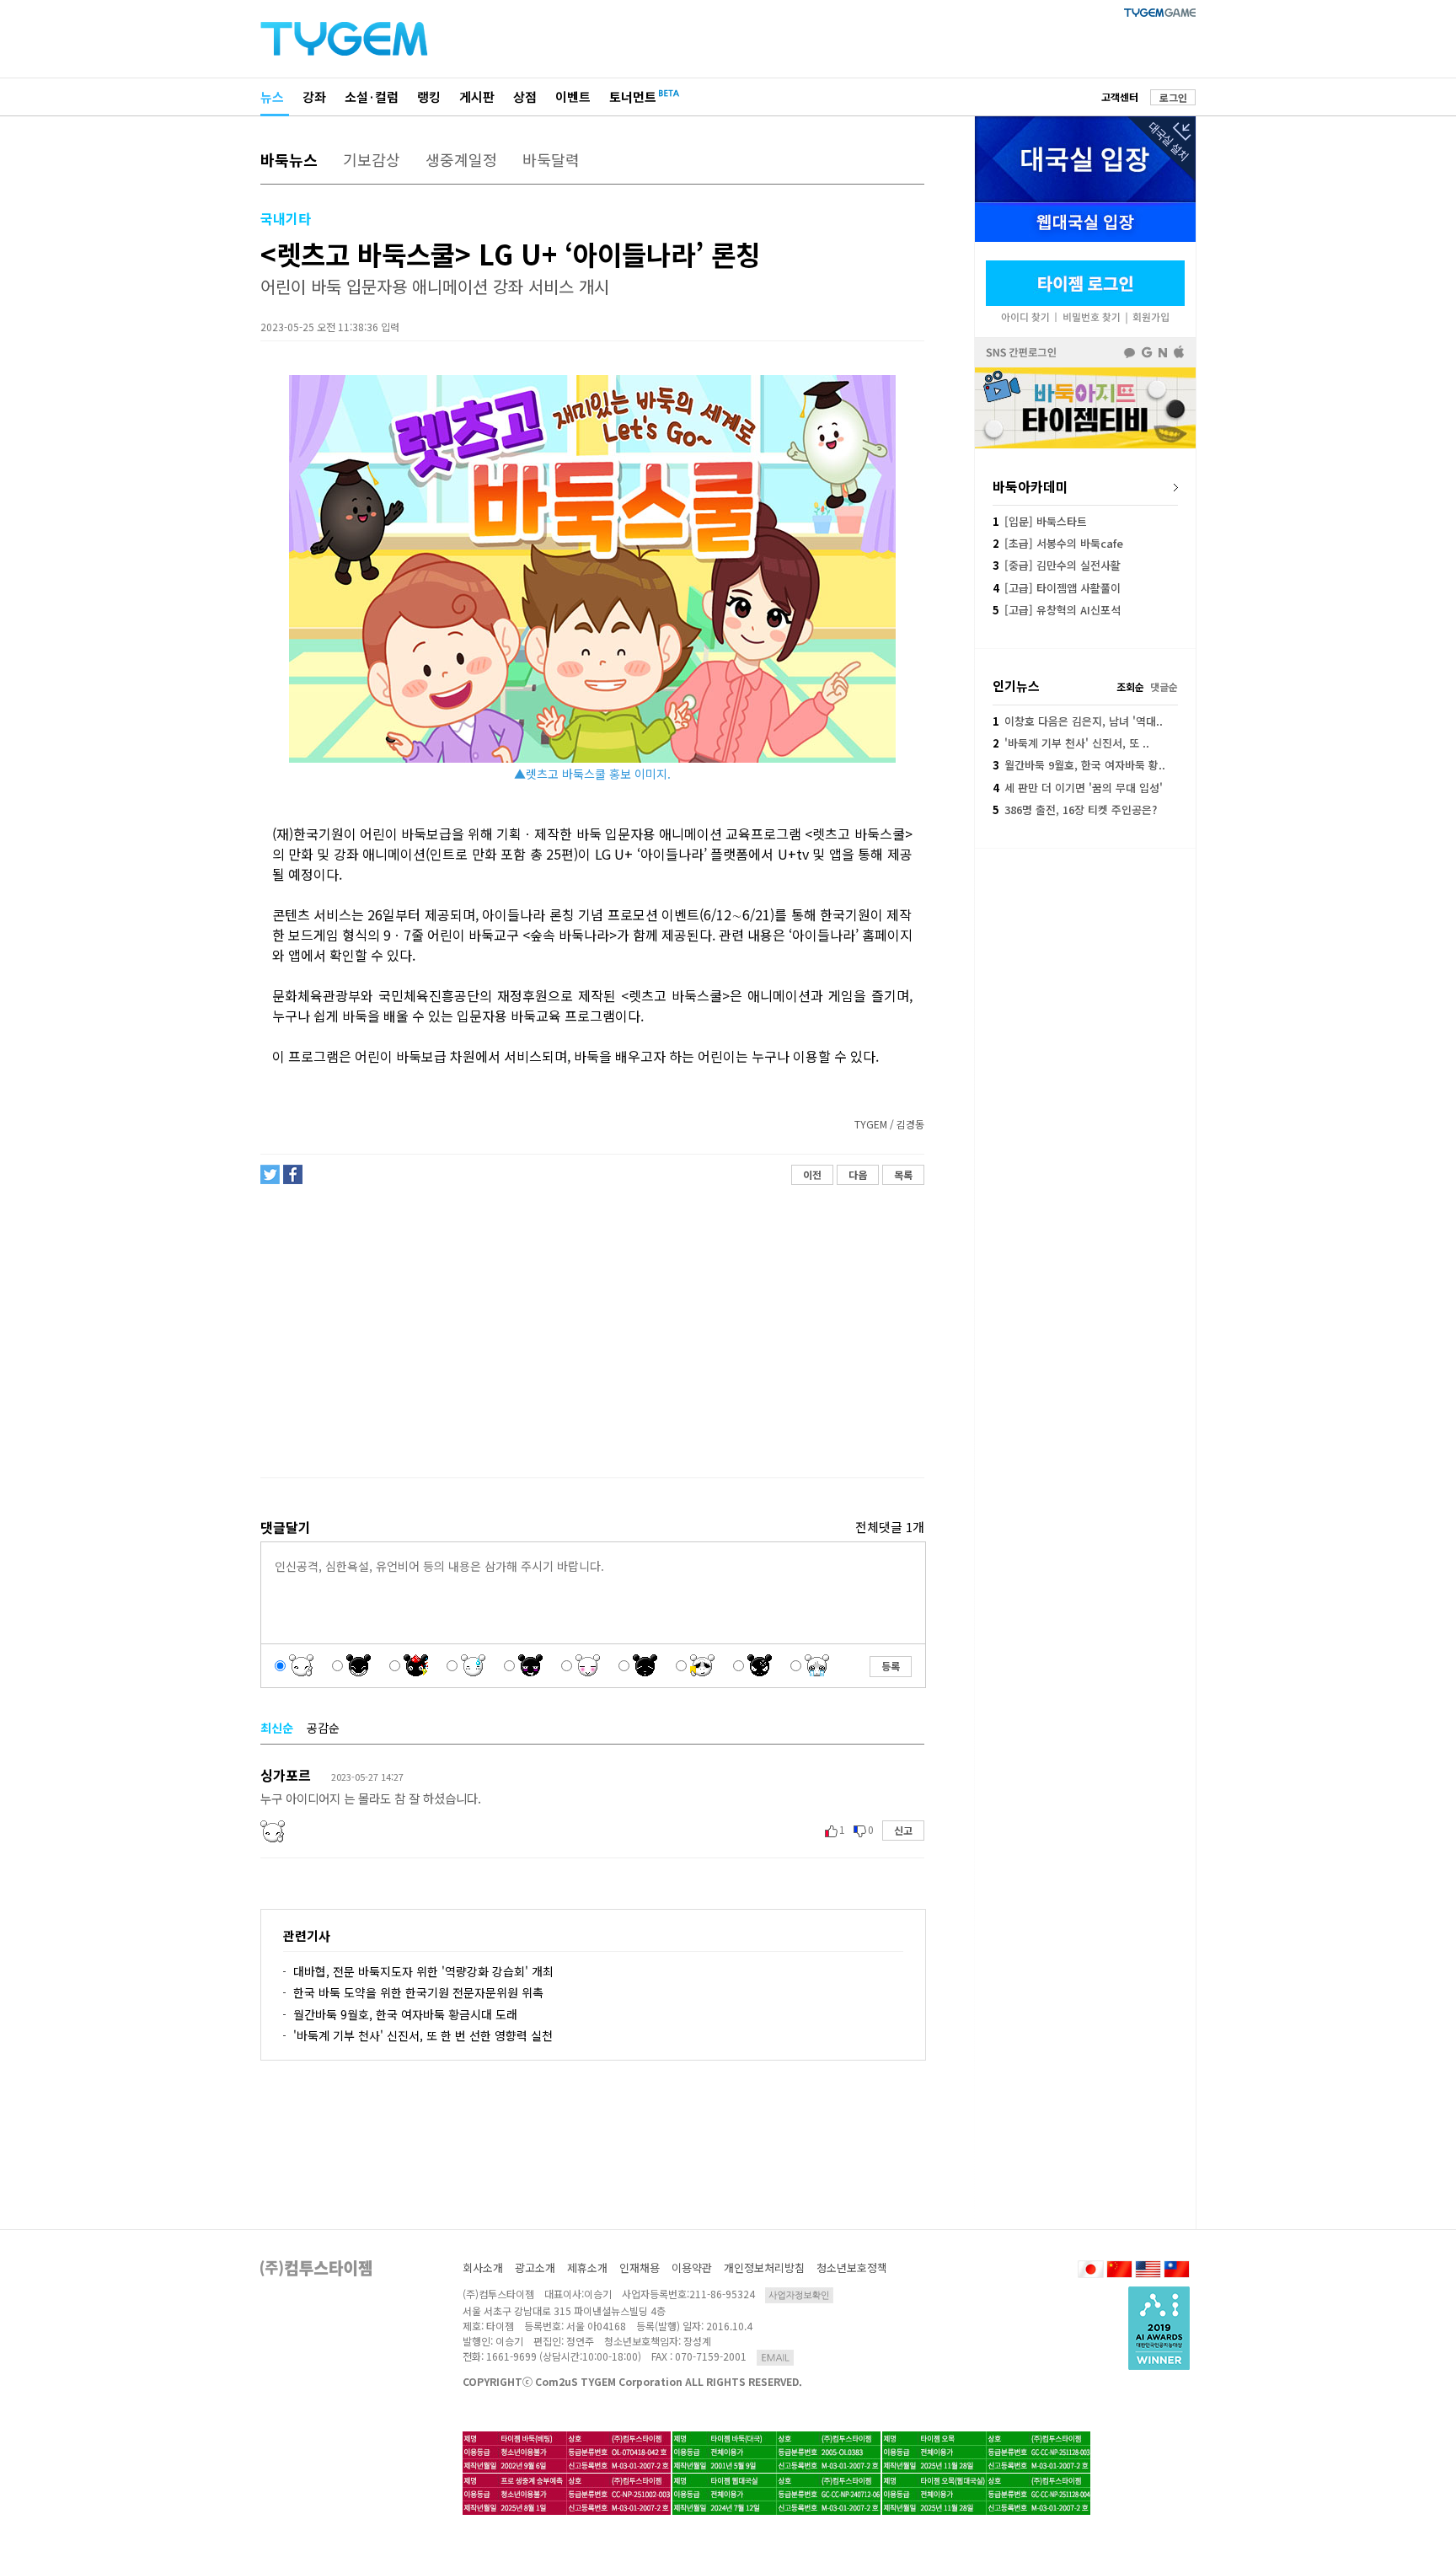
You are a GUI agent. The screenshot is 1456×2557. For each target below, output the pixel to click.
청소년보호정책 (852, 2268)
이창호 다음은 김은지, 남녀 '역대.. (1078, 721)
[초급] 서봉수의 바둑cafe (1058, 543)
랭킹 (429, 96)
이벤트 (573, 96)
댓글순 (1164, 686)
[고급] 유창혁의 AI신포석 (1057, 610)
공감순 (323, 1728)
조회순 (1130, 686)
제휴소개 (587, 2268)
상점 (525, 96)
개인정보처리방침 (764, 2268)
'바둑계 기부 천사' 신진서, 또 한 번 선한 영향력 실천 (423, 2035)
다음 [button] (858, 1174)
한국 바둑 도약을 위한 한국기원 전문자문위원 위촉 (418, 1992)
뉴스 (272, 96)
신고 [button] (903, 1830)
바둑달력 (551, 159)
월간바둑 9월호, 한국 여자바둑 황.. (1079, 765)
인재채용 (640, 2268)
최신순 (277, 1728)
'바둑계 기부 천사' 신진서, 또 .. (1071, 743)
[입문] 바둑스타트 (1040, 521)
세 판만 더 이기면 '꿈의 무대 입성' (1078, 788)
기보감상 (372, 159)
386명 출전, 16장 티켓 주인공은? (1075, 809)
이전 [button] (812, 1174)
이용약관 (692, 2268)
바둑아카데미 (1030, 486)
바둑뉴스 (289, 159)
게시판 (477, 96)
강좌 (314, 96)
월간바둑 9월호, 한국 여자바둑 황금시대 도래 (405, 2014)
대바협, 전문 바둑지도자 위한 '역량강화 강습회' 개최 (423, 1971)
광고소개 (535, 2268)
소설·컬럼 (372, 96)
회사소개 (483, 2268)
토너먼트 (633, 96)
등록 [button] (891, 1666)
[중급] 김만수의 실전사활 (1057, 565)
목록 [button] (903, 1174)
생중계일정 (461, 159)
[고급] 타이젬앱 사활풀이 (1057, 588)
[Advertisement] (591, 1332)
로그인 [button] (1173, 97)
